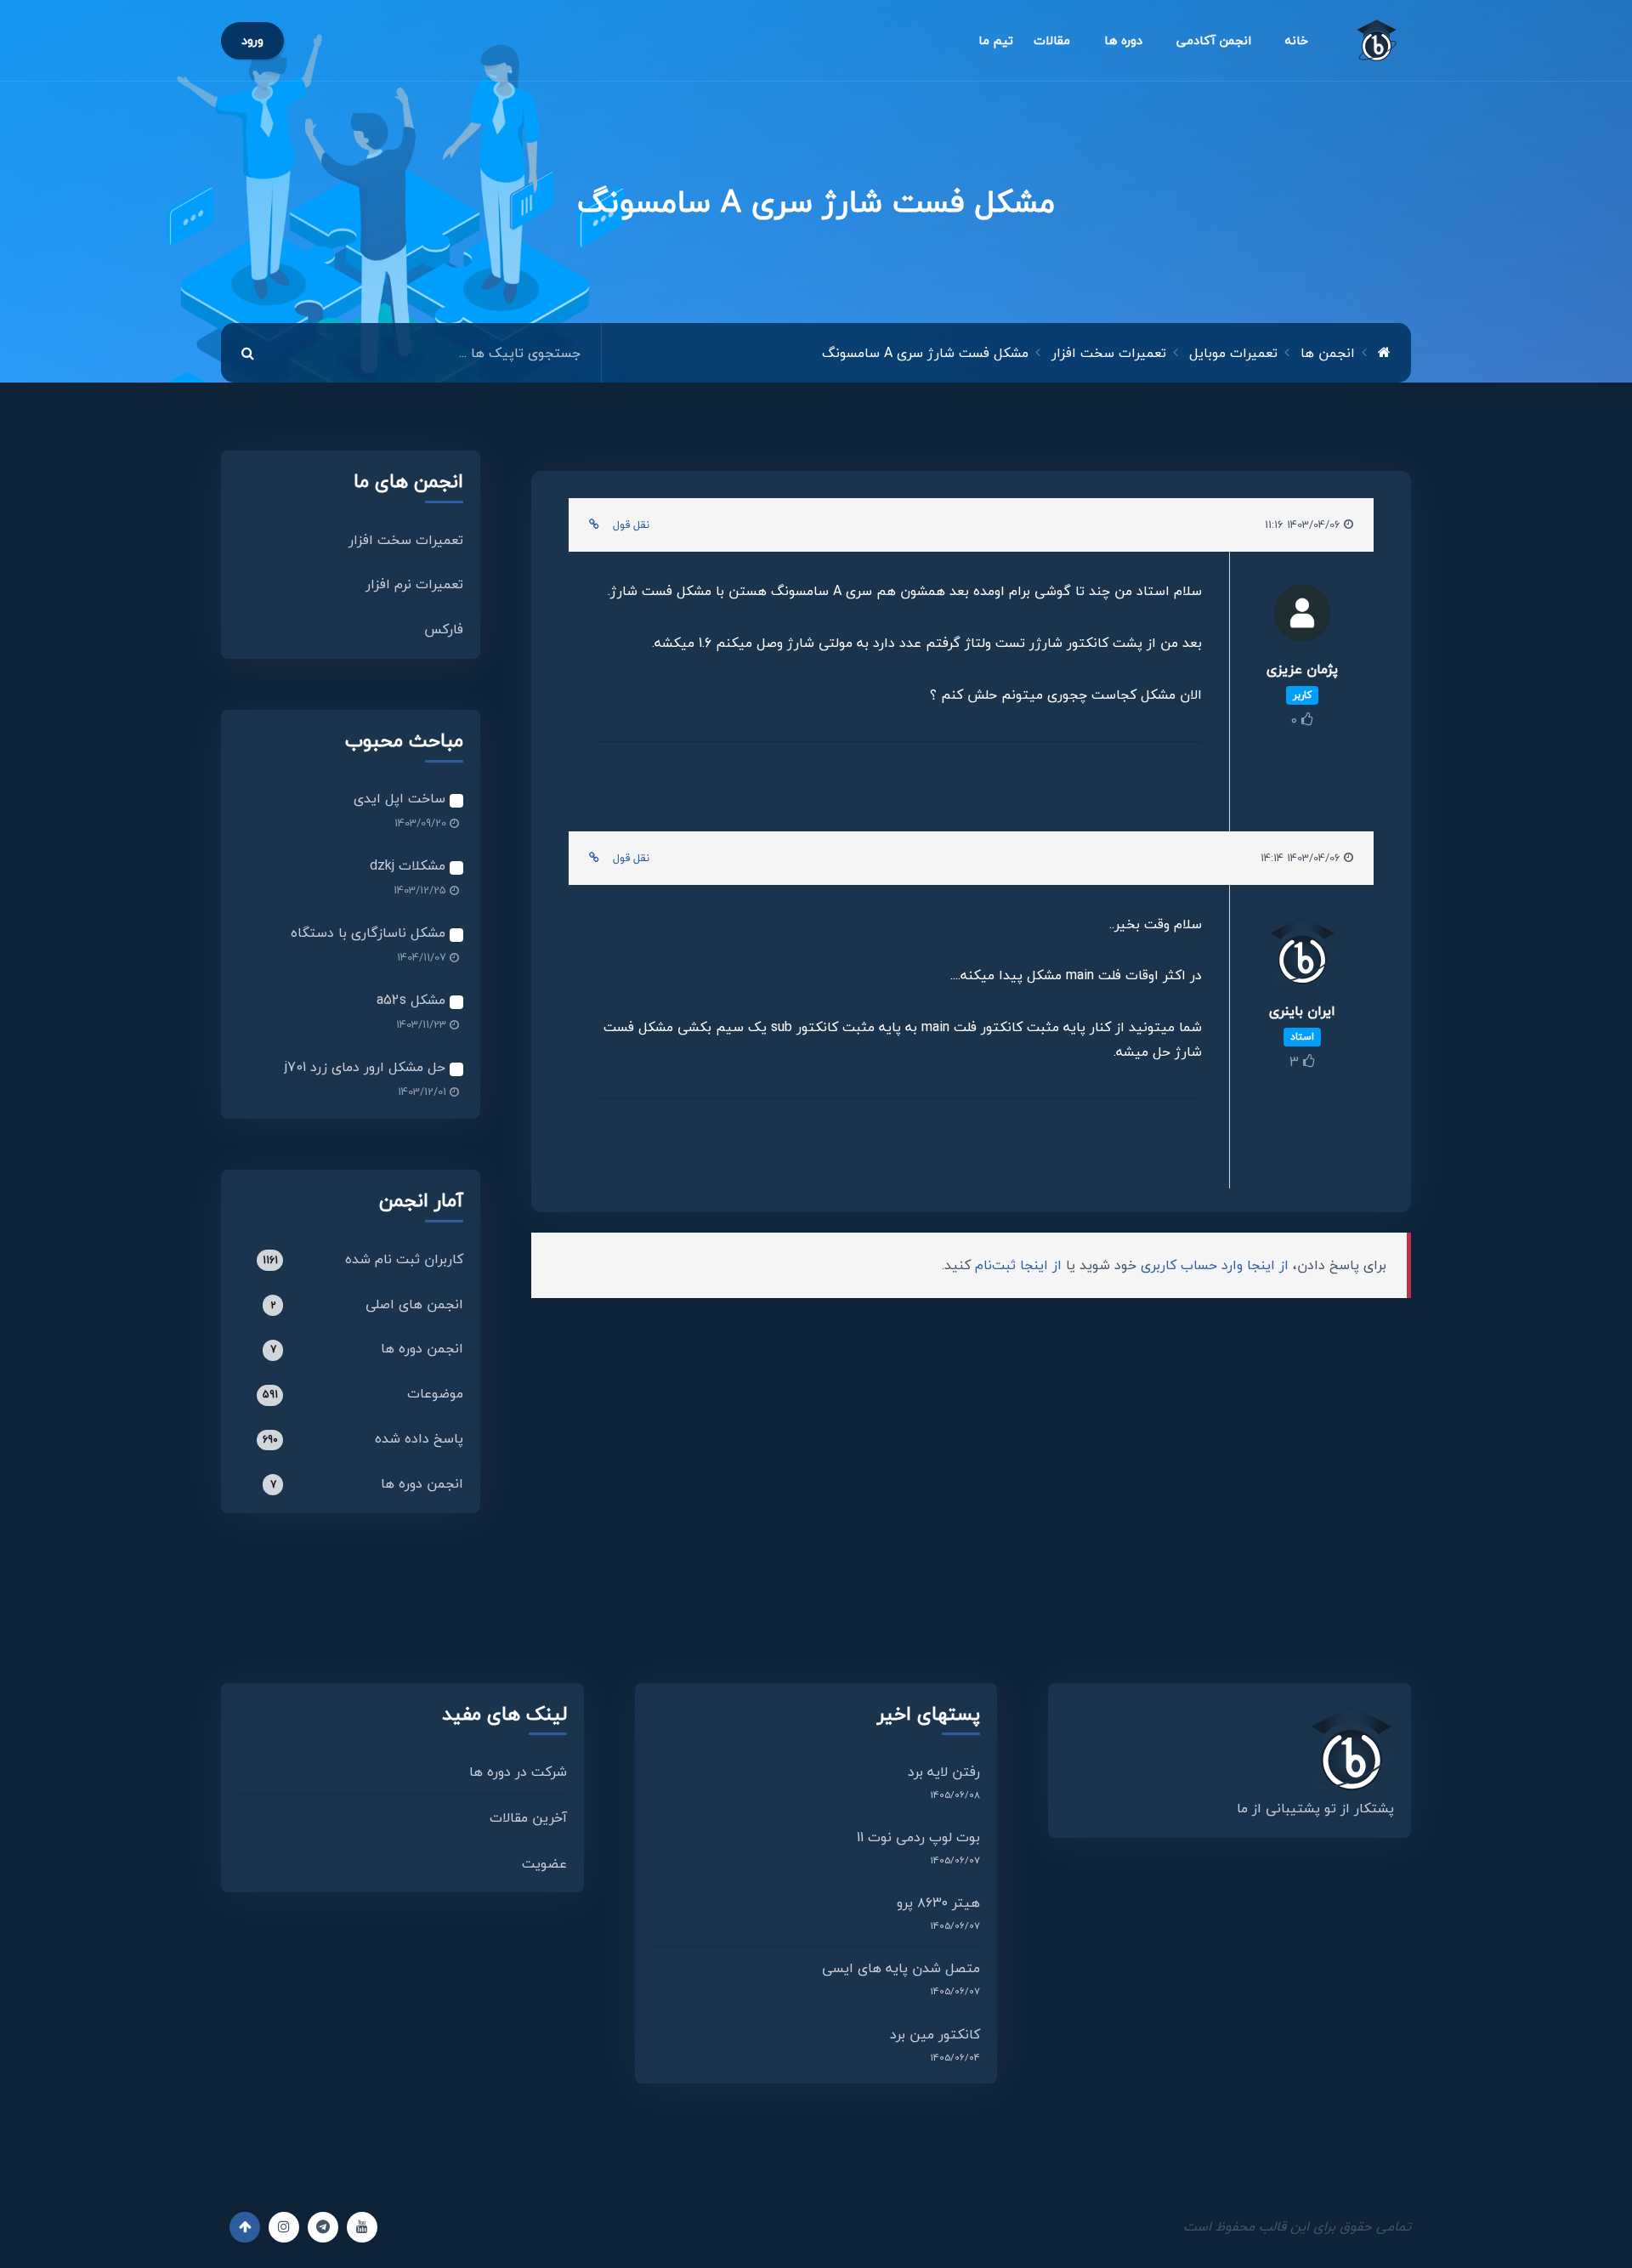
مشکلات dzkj (410, 865)
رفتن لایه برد (944, 1772)
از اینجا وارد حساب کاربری (1215, 1265)
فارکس (444, 629)
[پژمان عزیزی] (1302, 618)
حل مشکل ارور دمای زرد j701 (367, 1067)
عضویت (544, 1863)
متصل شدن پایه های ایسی (901, 1968)
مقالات (1052, 40)
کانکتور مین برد (935, 2034)
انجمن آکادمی (1214, 40)
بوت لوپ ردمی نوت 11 (918, 1837)
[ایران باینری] (1302, 956)
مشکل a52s (413, 1000)
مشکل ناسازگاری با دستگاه (370, 933)
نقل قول (631, 524)
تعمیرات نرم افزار (414, 584)
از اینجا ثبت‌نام (1018, 1265)
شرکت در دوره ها (518, 1772)
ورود (252, 40)
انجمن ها (1328, 353)
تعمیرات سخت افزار (406, 540)
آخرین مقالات (528, 1817)
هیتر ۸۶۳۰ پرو (938, 1902)
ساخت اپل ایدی (402, 798)
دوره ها (1123, 40)
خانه (1297, 40)
